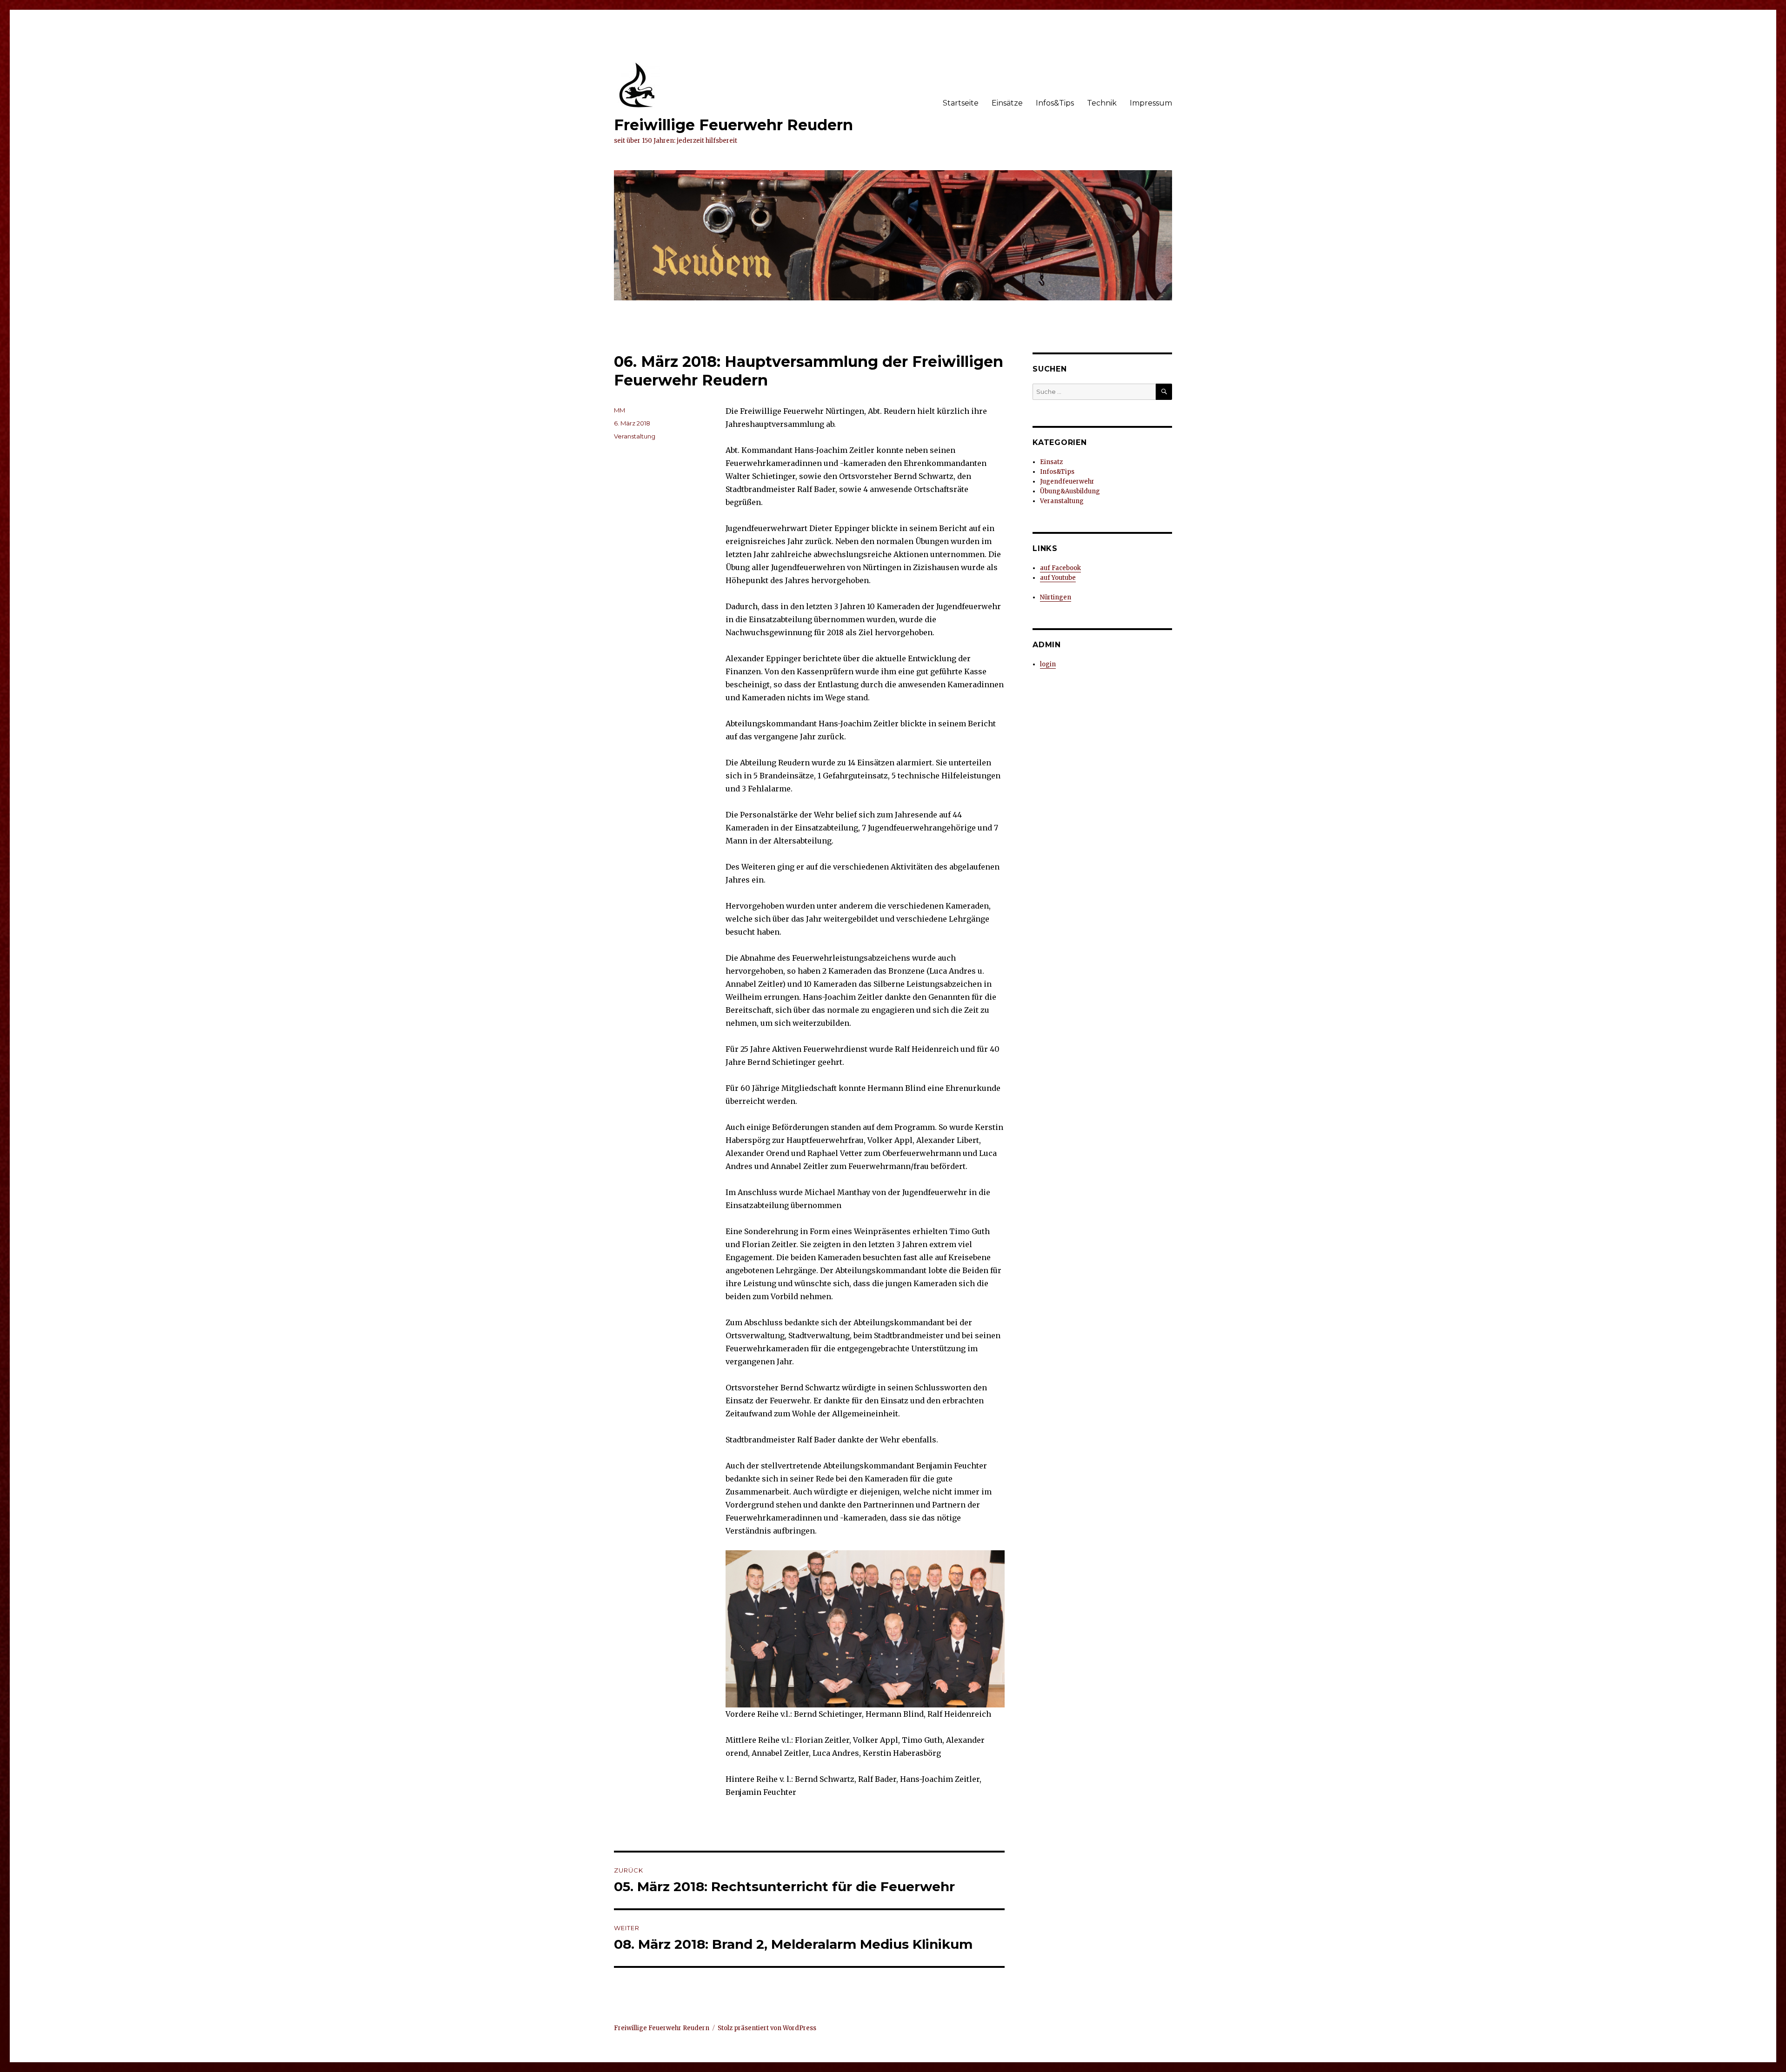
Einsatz (1051, 462)
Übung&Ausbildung (1070, 491)
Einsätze (1007, 103)
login (1048, 664)
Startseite (961, 103)
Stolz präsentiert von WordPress (767, 2028)
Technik (1102, 103)
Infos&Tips (1055, 103)
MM (620, 410)
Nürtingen (1056, 597)
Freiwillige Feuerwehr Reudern (733, 125)
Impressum (1151, 103)
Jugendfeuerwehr (1067, 481)
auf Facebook (1060, 568)
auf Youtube (1058, 578)
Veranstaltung (635, 436)
